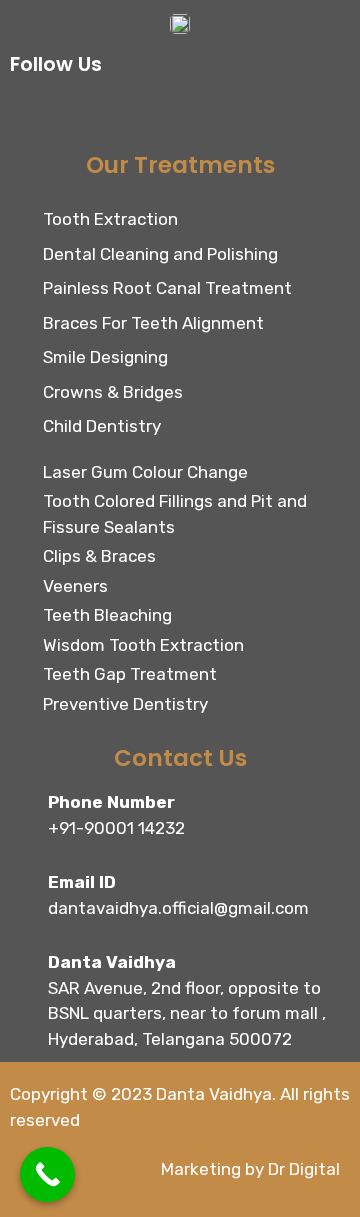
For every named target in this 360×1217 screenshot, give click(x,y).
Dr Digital (304, 1169)
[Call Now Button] (47, 1174)
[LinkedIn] (165, 114)
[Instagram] (75, 114)
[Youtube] (210, 114)
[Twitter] (120, 114)
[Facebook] (30, 114)
